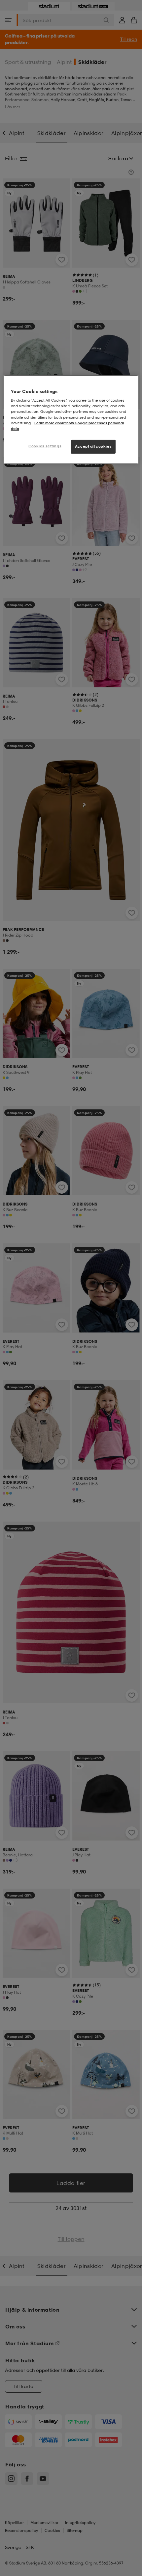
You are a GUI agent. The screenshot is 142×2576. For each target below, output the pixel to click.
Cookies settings (45, 446)
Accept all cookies (93, 446)
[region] (71, 419)
